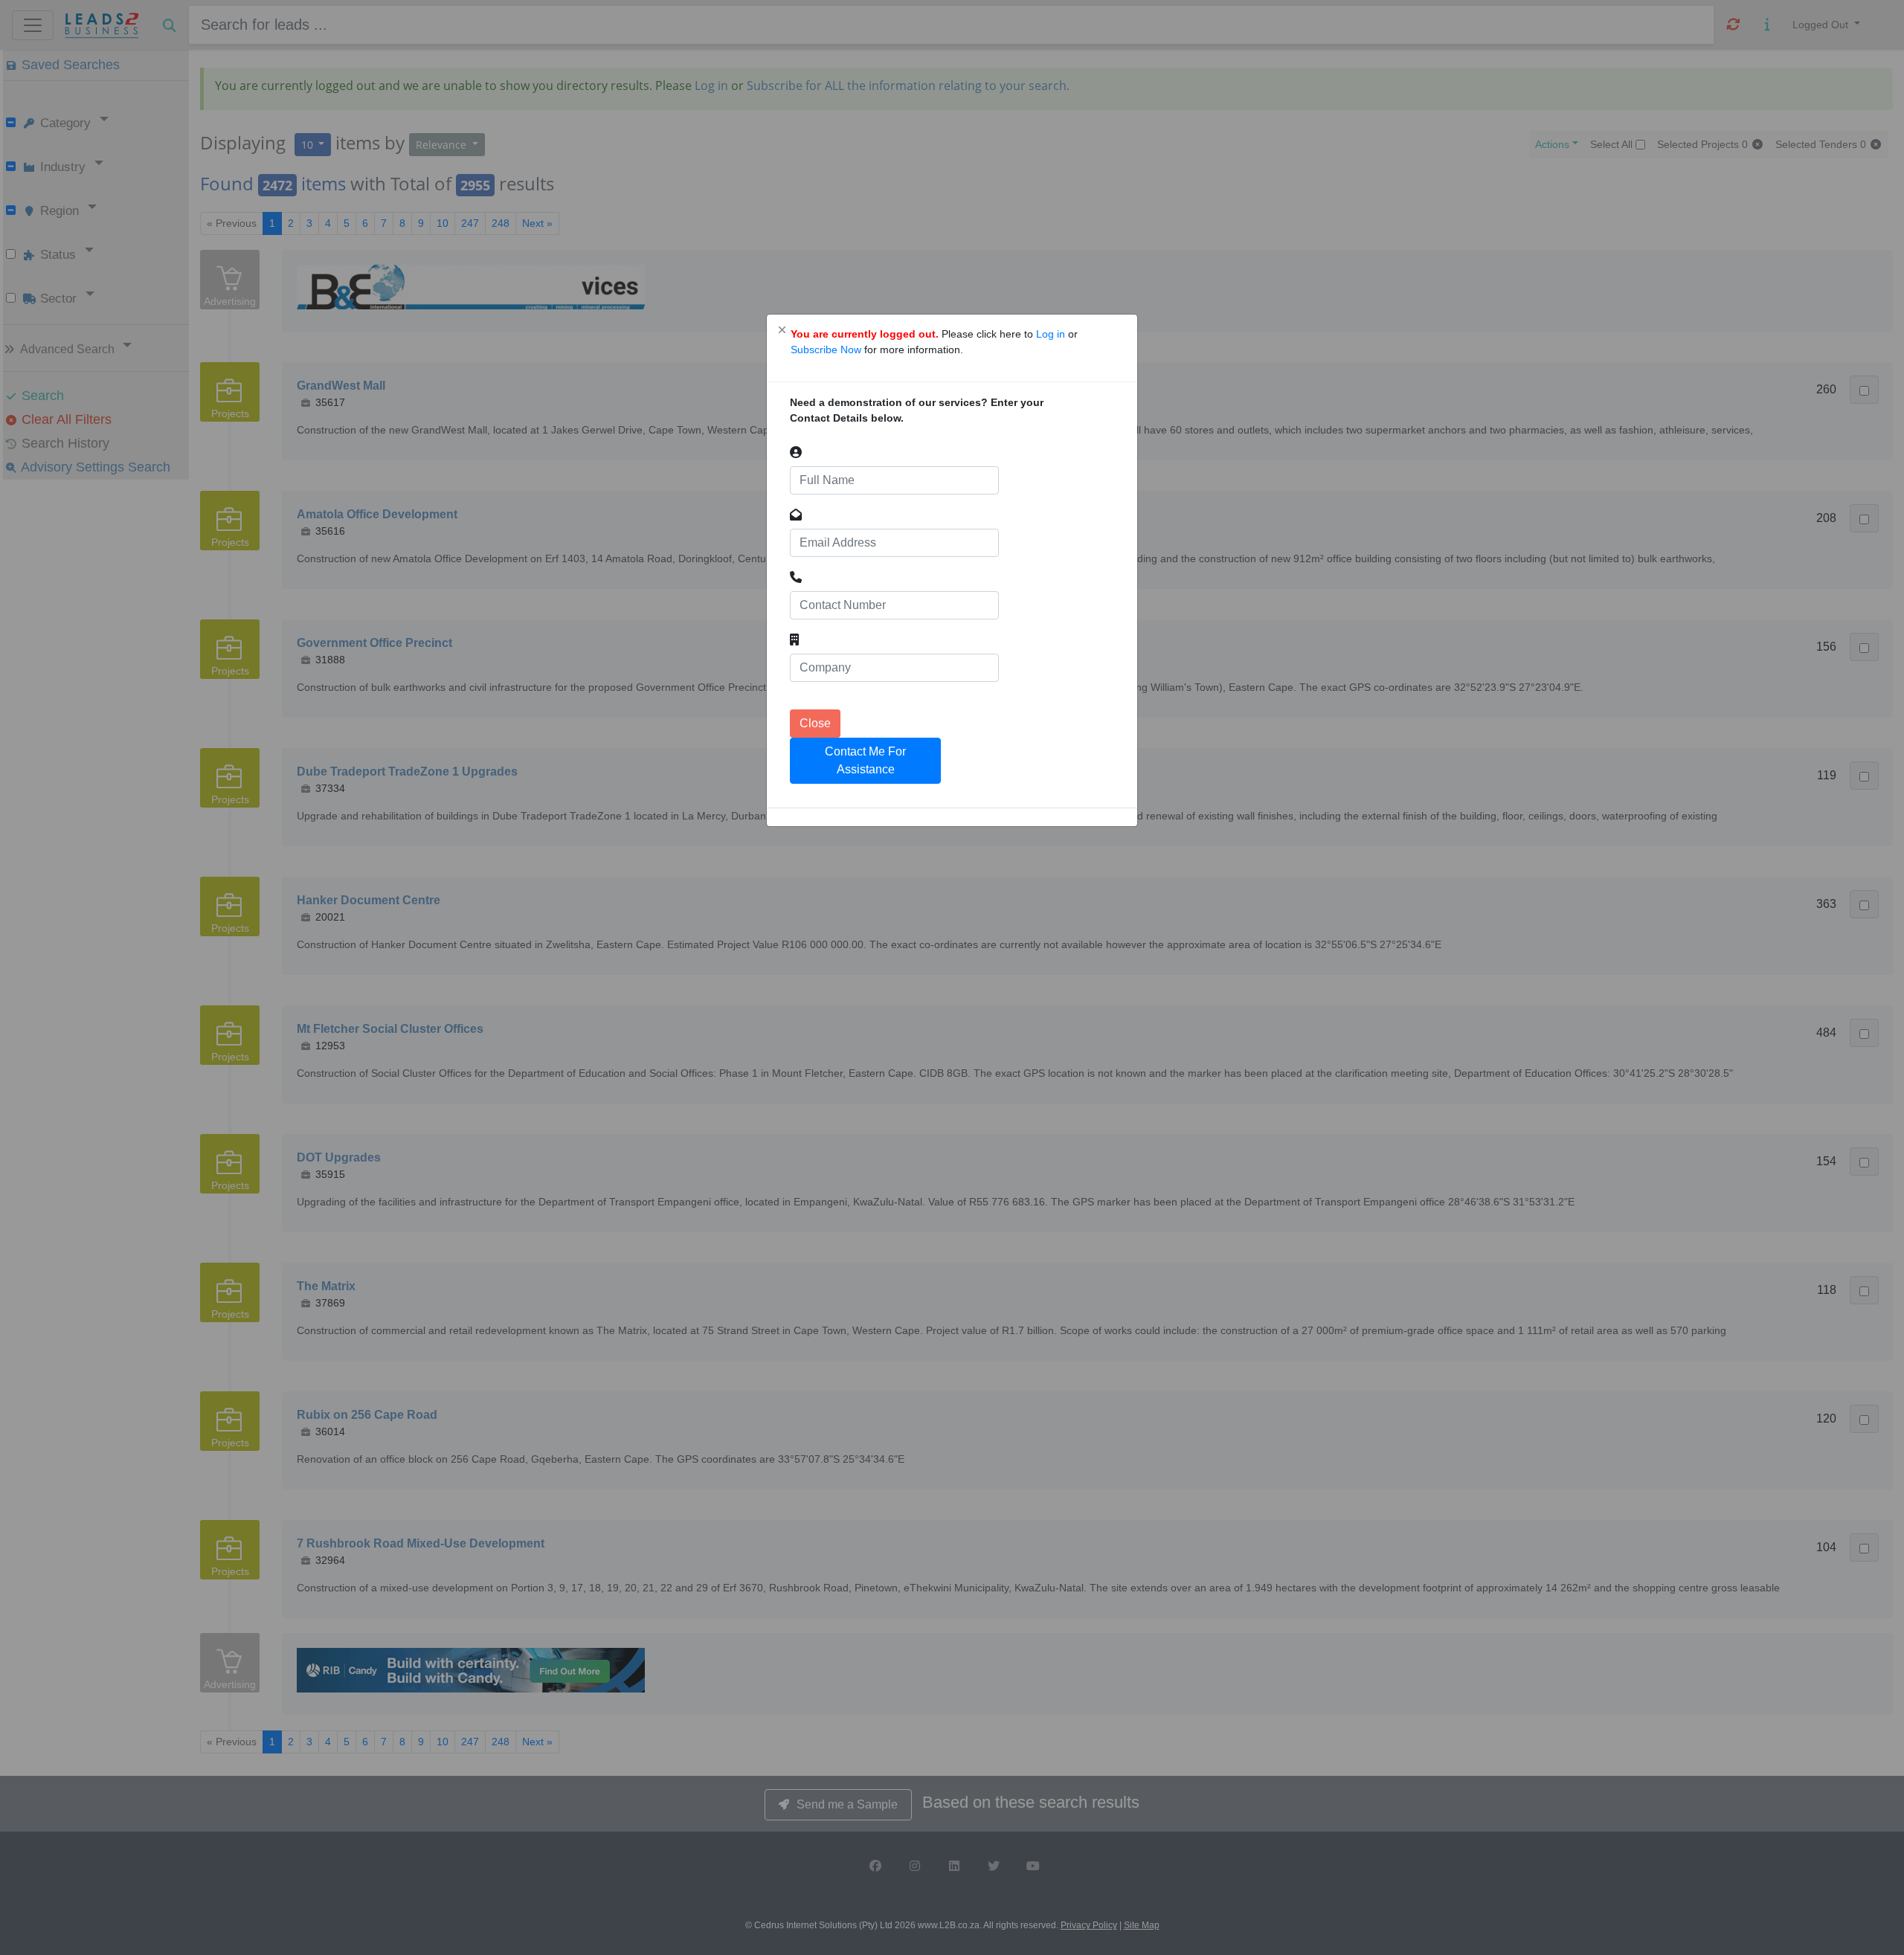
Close (815, 723)
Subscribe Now (827, 350)
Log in (1052, 334)
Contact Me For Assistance (865, 760)
